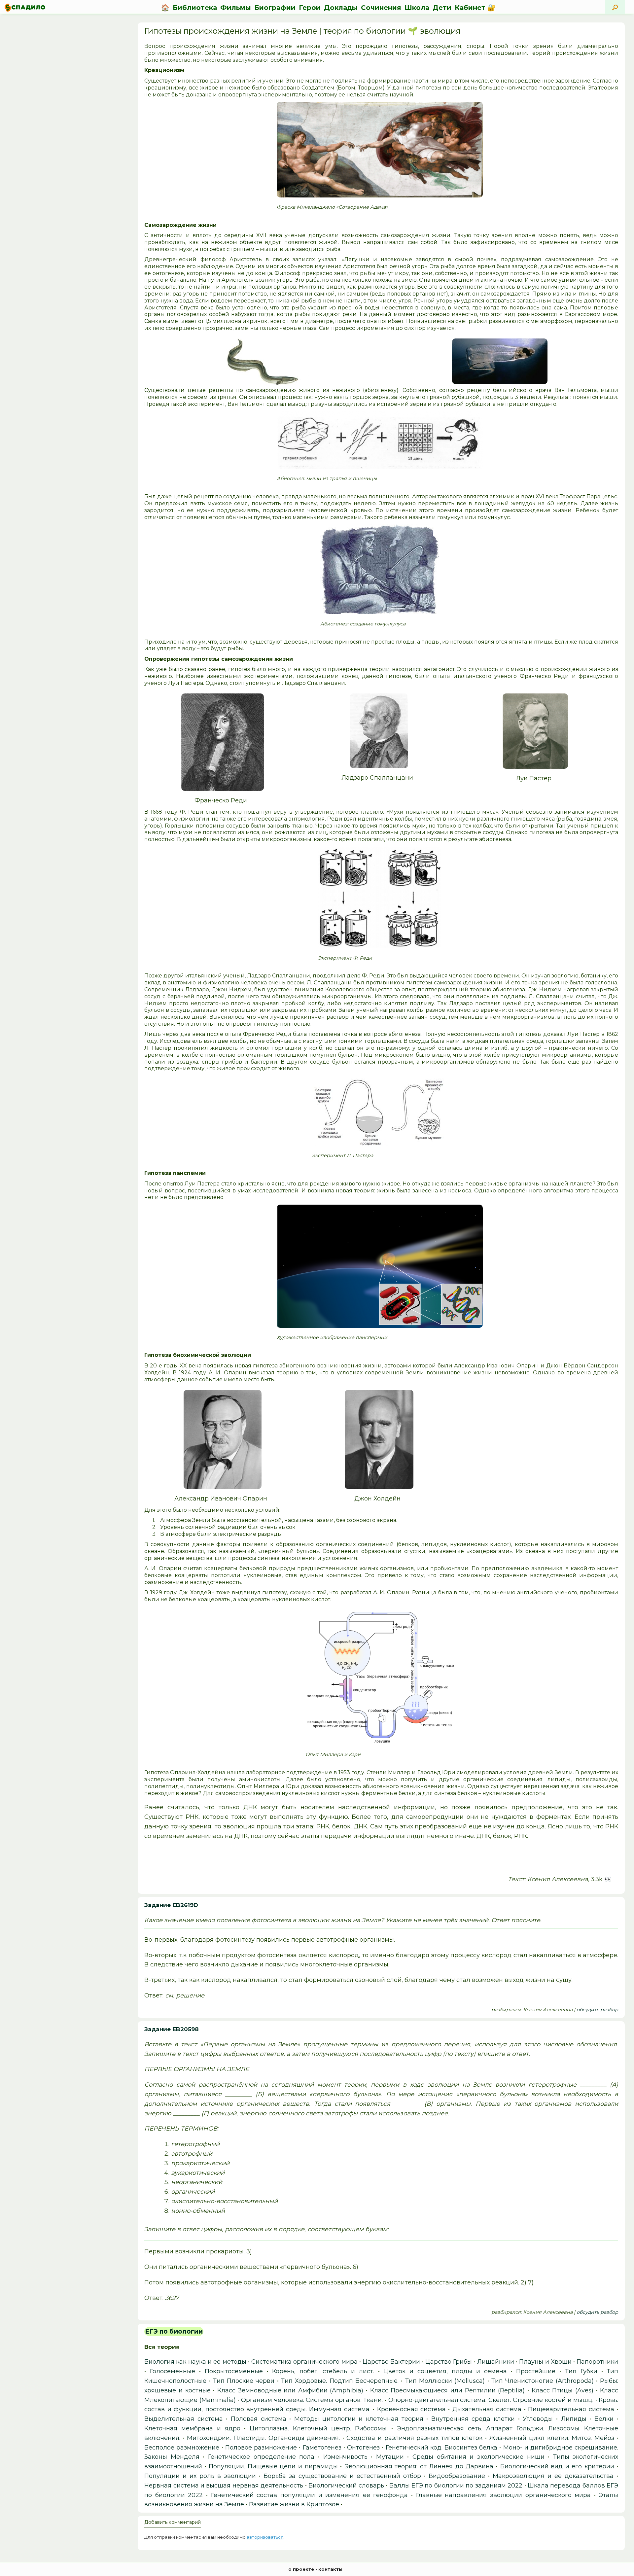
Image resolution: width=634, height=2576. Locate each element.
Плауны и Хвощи (545, 2362)
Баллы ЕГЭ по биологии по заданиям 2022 (456, 2486)
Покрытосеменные (234, 2371)
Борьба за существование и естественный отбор (342, 2476)
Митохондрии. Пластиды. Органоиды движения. (263, 2438)
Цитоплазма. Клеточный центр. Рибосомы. (318, 2428)
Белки (604, 2419)
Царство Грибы (449, 2362)
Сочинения (381, 8)
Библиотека (195, 8)
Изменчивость (345, 2457)
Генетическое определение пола (261, 2457)
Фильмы (236, 8)
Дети (442, 8)
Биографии (275, 8)
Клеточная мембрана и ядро (192, 2428)
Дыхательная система (487, 2409)
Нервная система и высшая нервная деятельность (224, 2486)
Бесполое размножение (182, 2448)
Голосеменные (173, 2371)
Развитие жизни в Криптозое (294, 2504)
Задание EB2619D (171, 1905)
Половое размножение (261, 2448)
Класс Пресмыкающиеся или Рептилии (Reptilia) (448, 2390)
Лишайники (496, 2362)
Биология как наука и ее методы (195, 2362)
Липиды (574, 2419)
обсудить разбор (597, 2010)
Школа (417, 8)
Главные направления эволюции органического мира (503, 2495)
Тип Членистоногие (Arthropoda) (543, 2381)
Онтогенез (363, 2448)
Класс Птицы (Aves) (563, 2390)
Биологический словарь (346, 2486)
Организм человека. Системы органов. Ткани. (312, 2400)
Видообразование (457, 2476)
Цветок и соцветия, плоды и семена (445, 2371)
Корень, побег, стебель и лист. (323, 2371)
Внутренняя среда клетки (473, 2419)
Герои (310, 8)
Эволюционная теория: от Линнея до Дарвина (419, 2466)
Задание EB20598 (172, 2029)
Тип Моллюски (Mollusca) (445, 2381)
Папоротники (597, 2362)
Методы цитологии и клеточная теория (359, 2419)
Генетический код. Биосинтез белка (442, 2448)
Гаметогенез (322, 2448)
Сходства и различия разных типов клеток (414, 2438)
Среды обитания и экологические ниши (478, 2457)
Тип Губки (581, 2371)
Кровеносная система (411, 2409)
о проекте (301, 2569)
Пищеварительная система (571, 2409)
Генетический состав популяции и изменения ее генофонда (310, 2495)
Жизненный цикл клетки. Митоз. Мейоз (551, 2438)
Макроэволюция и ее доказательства (553, 2476)
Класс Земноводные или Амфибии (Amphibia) (290, 2390)
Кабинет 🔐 (475, 8)
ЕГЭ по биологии (174, 2331)
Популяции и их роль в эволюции (200, 2476)
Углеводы (538, 2419)
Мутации (390, 2457)
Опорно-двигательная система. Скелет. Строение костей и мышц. (491, 2400)
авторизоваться (265, 2537)
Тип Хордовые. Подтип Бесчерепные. (340, 2381)
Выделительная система (184, 2419)
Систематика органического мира (304, 2362)
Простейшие (536, 2371)
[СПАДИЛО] (25, 7)
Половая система (259, 2419)
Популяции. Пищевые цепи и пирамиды (273, 2466)
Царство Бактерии (391, 2362)
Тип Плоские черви (244, 2381)
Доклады (341, 8)
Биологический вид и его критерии (557, 2466)
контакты (330, 2569)
